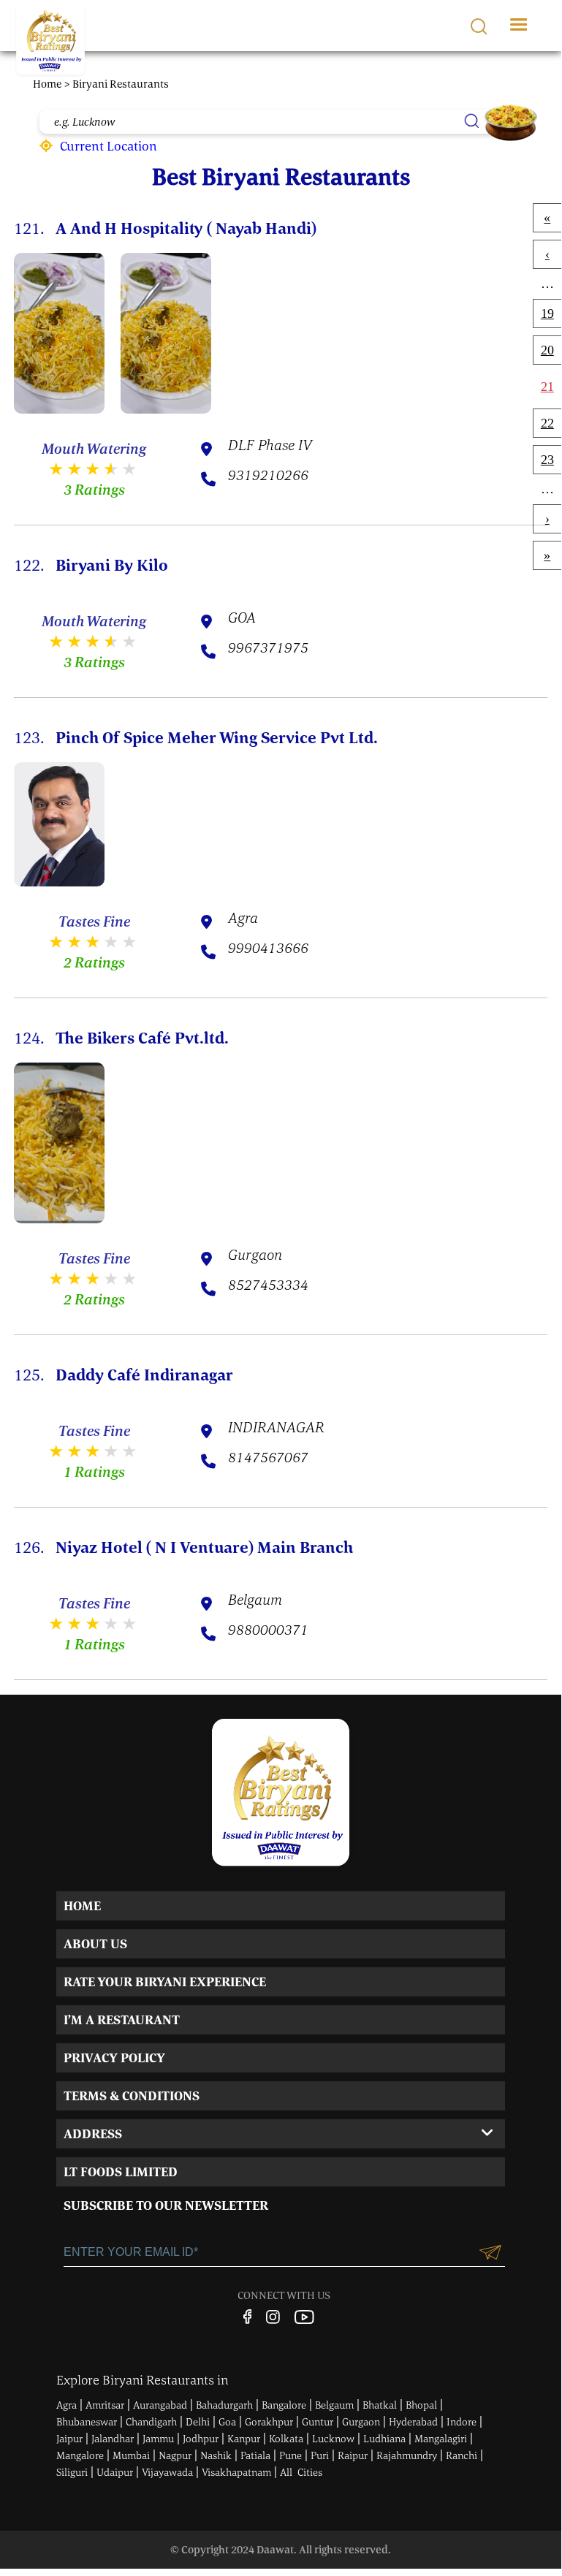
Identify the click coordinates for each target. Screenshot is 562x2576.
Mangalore (80, 2455)
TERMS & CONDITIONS (132, 2096)
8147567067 (268, 1459)
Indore (462, 2422)
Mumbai (131, 2455)
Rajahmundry (407, 2455)
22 (547, 423)
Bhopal (421, 2405)
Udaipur (115, 2472)
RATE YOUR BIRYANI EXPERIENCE (165, 1982)
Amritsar (105, 2405)
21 (547, 387)
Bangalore (284, 2405)
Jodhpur (201, 2439)
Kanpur (244, 2439)
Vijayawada (167, 2472)
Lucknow (333, 2439)
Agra (67, 2405)
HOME (82, 1906)
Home (48, 84)
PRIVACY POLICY (114, 2058)
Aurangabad (160, 2405)
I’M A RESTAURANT (122, 2020)
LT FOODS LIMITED (121, 2172)
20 (547, 350)
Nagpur (175, 2455)
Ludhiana (384, 2439)
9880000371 (268, 1631)
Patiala (255, 2455)
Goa (227, 2422)
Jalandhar (113, 2439)
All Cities (301, 2472)
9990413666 (268, 949)
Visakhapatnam (236, 2472)
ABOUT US (95, 1944)
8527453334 (268, 1286)
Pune (291, 2455)
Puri (320, 2455)
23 (547, 460)
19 (547, 314)
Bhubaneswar (87, 2422)
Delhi (198, 2422)
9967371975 (268, 649)
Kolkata (286, 2439)
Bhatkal (380, 2405)
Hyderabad (413, 2422)
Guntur (318, 2422)
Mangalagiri (441, 2439)
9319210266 (268, 476)
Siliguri (72, 2472)
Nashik (216, 2455)
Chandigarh (151, 2422)
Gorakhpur (269, 2422)
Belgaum (334, 2405)
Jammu (158, 2439)
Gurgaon (361, 2422)
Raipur (353, 2455)
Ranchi (462, 2455)
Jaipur (69, 2439)
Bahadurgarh (224, 2405)
